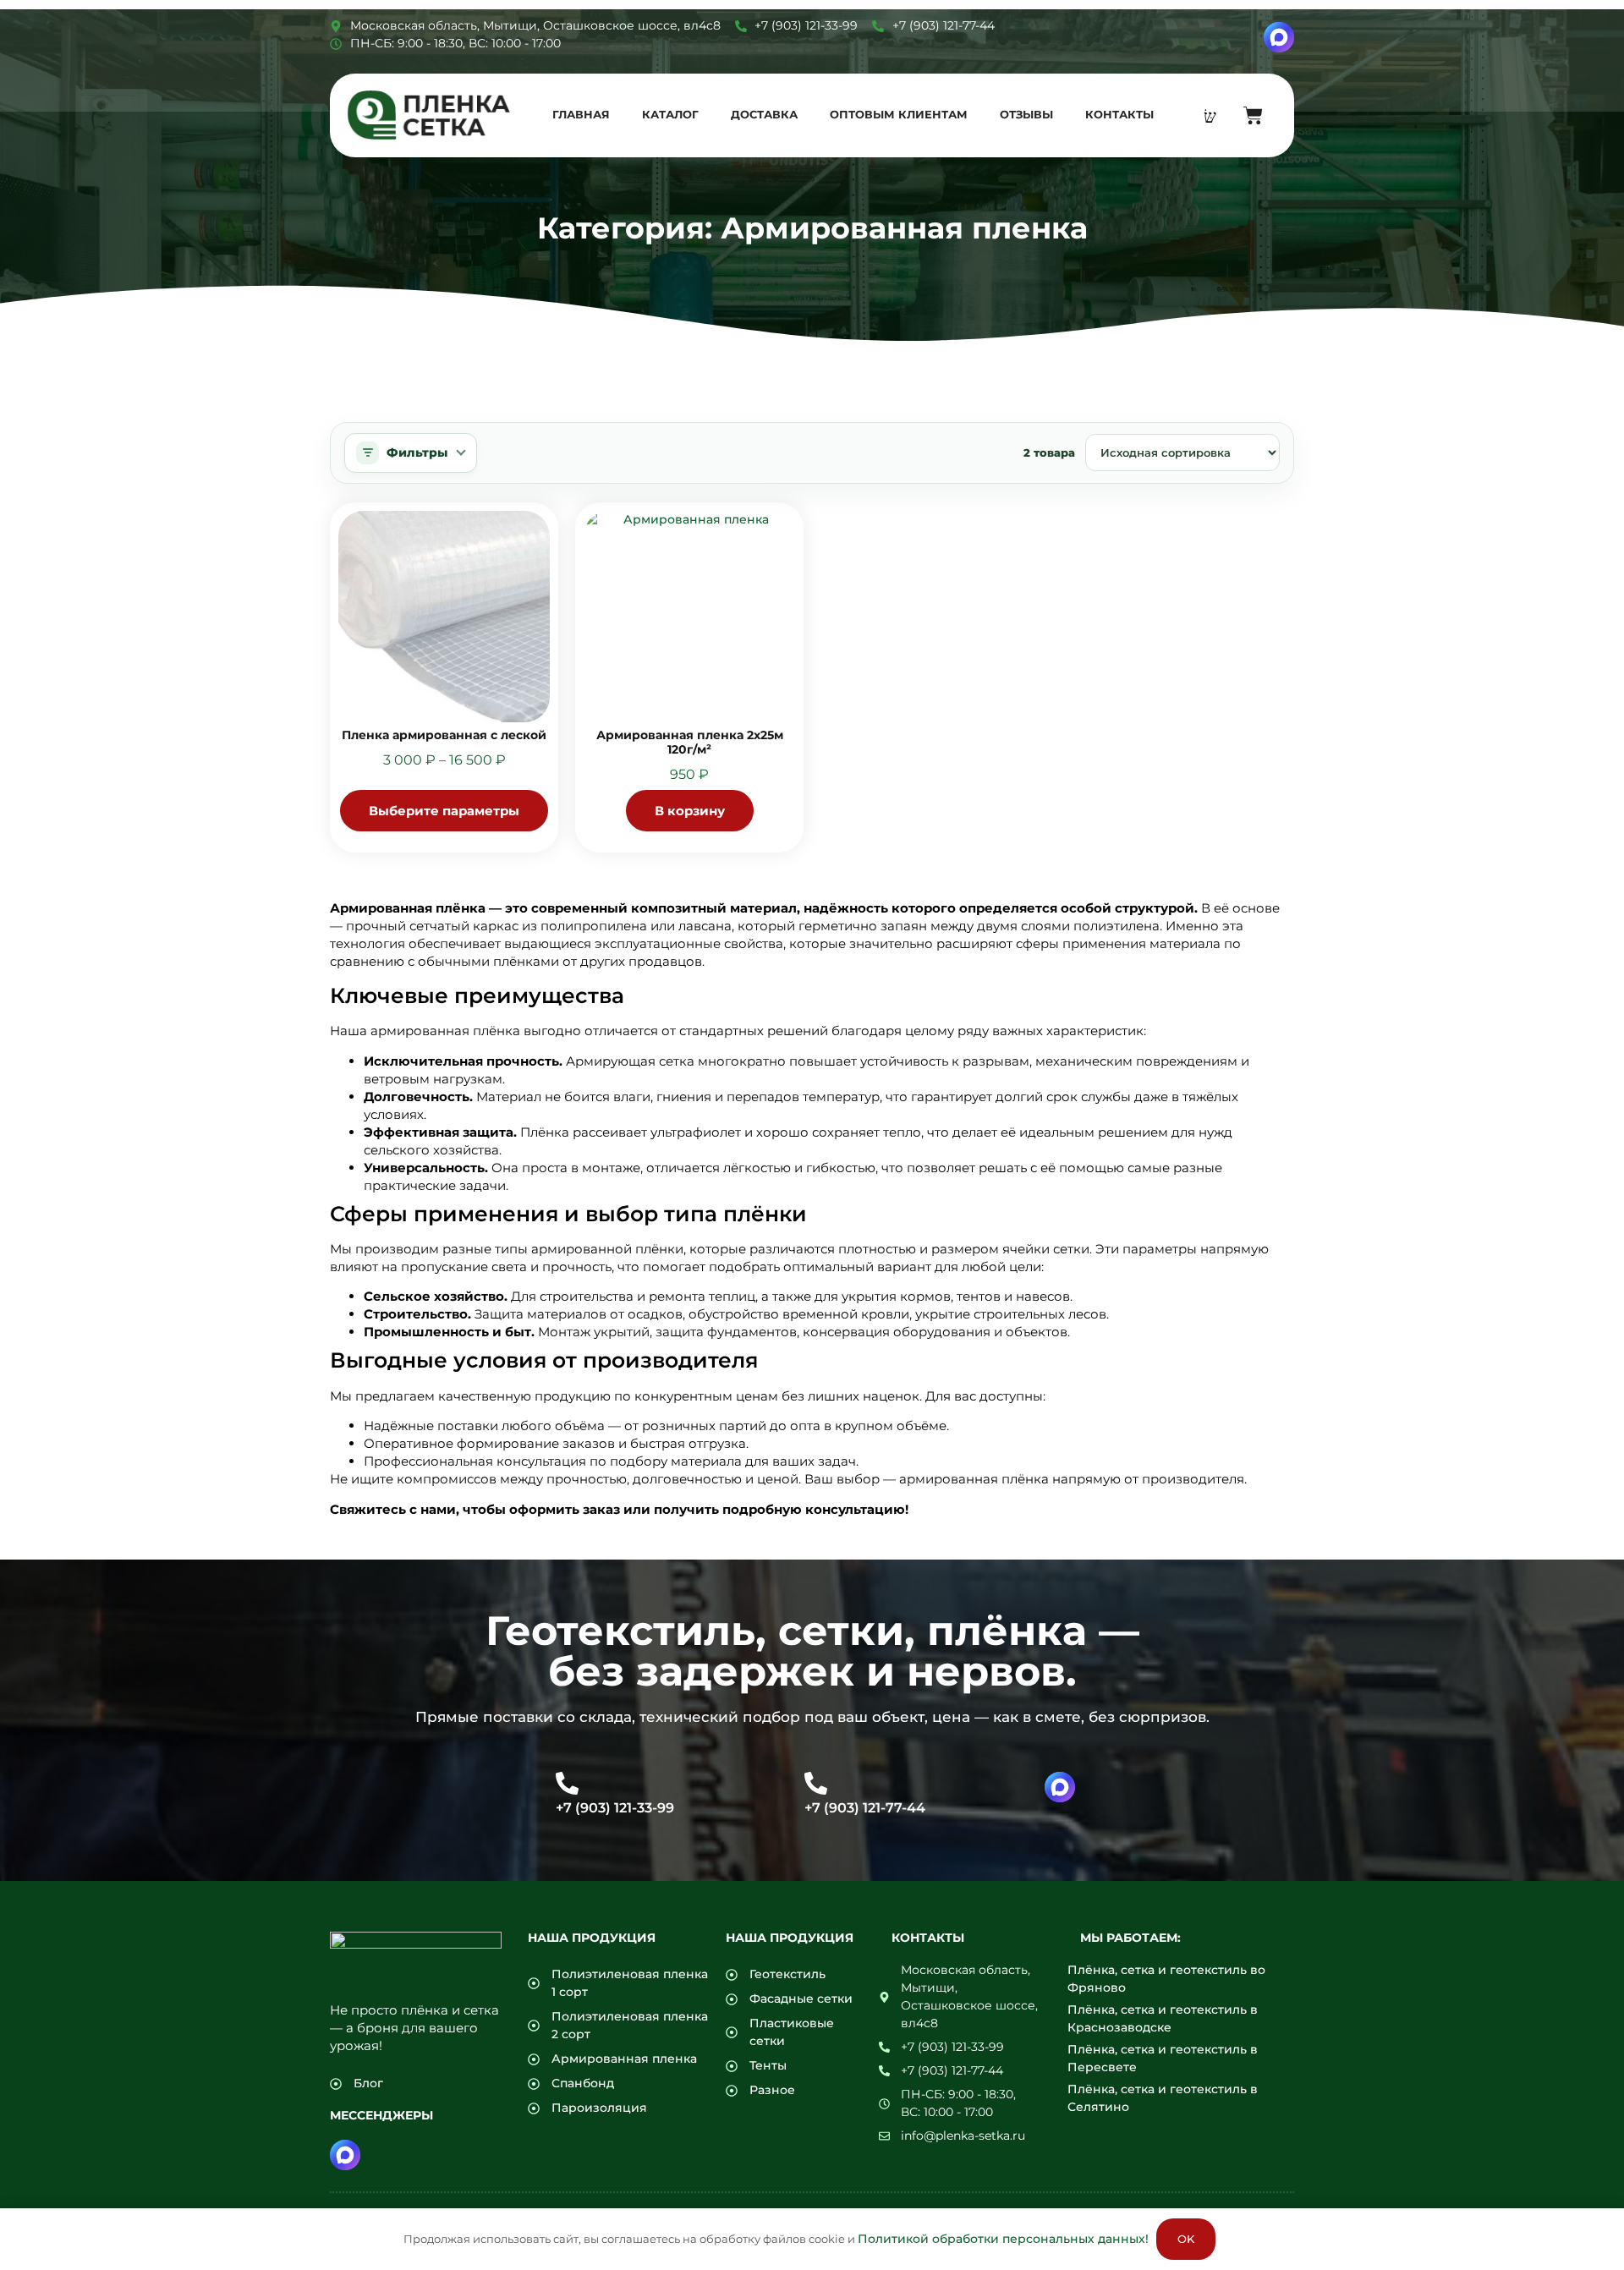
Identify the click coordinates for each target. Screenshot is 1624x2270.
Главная (581, 114)
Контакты (1119, 114)
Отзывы (1026, 114)
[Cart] (1253, 115)
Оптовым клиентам (899, 114)
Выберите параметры (444, 811)
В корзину (690, 811)
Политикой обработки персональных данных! (1003, 2239)
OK (1186, 2239)
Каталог (670, 114)
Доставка (764, 114)
